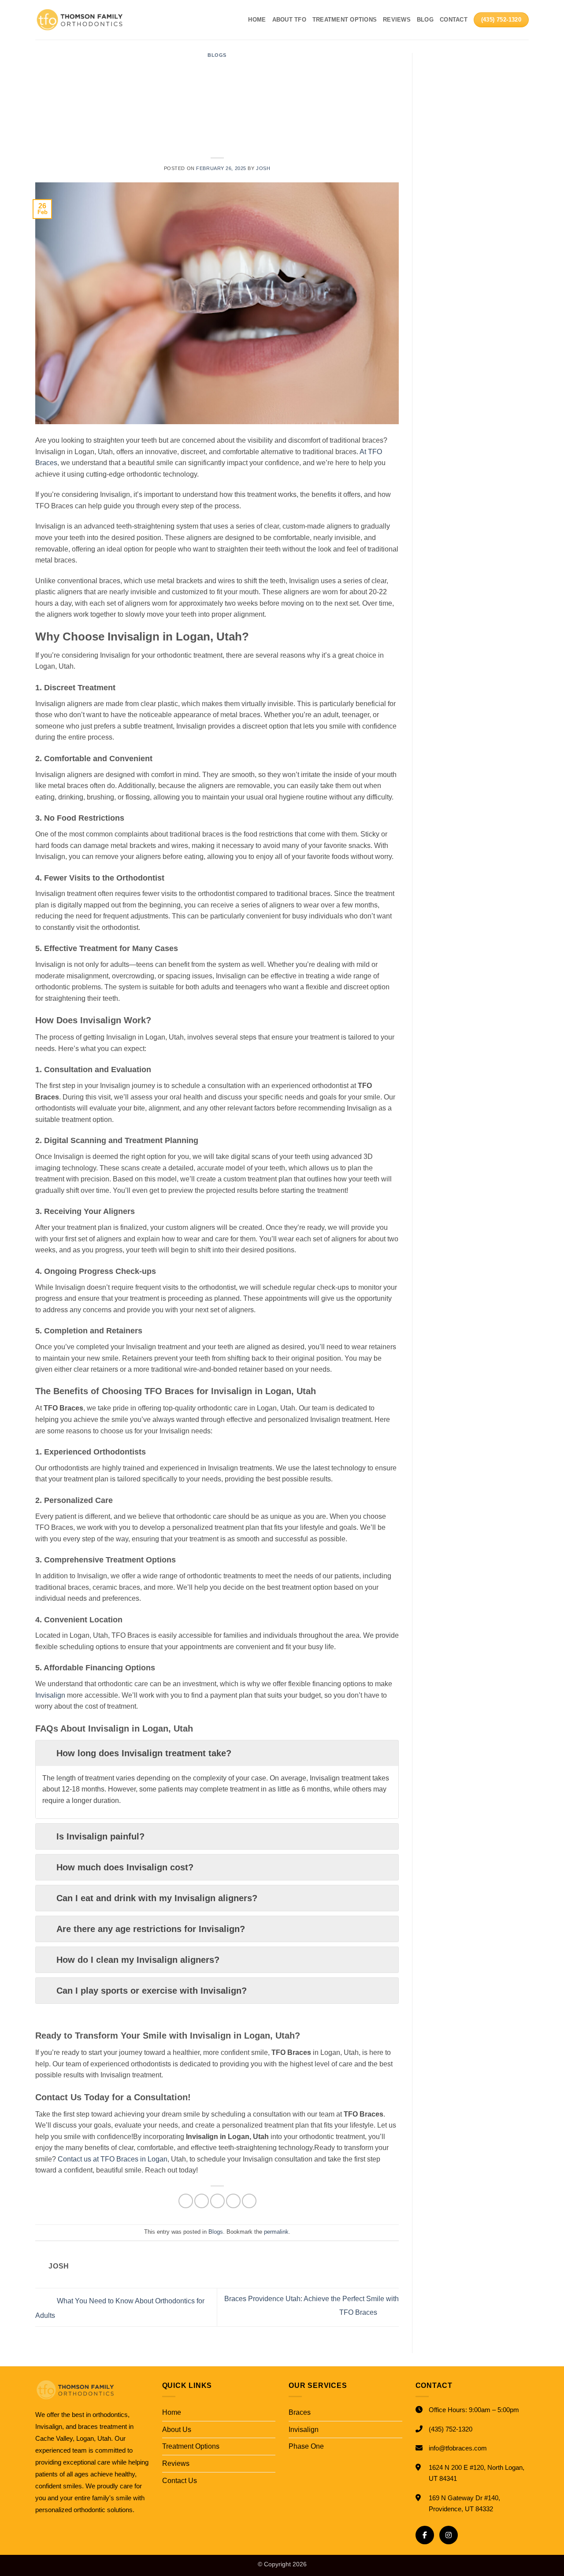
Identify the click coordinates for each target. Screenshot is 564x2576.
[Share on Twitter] (202, 2201)
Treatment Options (345, 20)
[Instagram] (449, 2535)
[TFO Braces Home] (92, 2390)
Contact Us (180, 2481)
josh (263, 168)
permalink (276, 2232)
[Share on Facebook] (186, 2201)
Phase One (306, 2446)
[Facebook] (425, 2535)
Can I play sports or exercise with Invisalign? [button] (152, 1991)
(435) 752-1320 (451, 2429)
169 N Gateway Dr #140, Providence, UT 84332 (464, 2504)
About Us (177, 2430)
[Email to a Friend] (217, 2201)
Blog (425, 20)
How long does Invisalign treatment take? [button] (144, 1753)
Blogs (217, 55)
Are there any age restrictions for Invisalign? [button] (151, 1929)
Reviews (397, 20)
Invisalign (304, 2430)
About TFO (289, 20)
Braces (300, 2412)
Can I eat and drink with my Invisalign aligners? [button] (157, 1898)
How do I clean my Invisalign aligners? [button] (138, 1960)
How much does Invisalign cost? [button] (125, 1867)
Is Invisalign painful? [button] (100, 1836)
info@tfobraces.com (458, 2448)
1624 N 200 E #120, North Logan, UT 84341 (477, 2473)
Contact (454, 20)
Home (257, 20)
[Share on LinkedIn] (249, 2201)
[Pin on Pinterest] (233, 2201)
